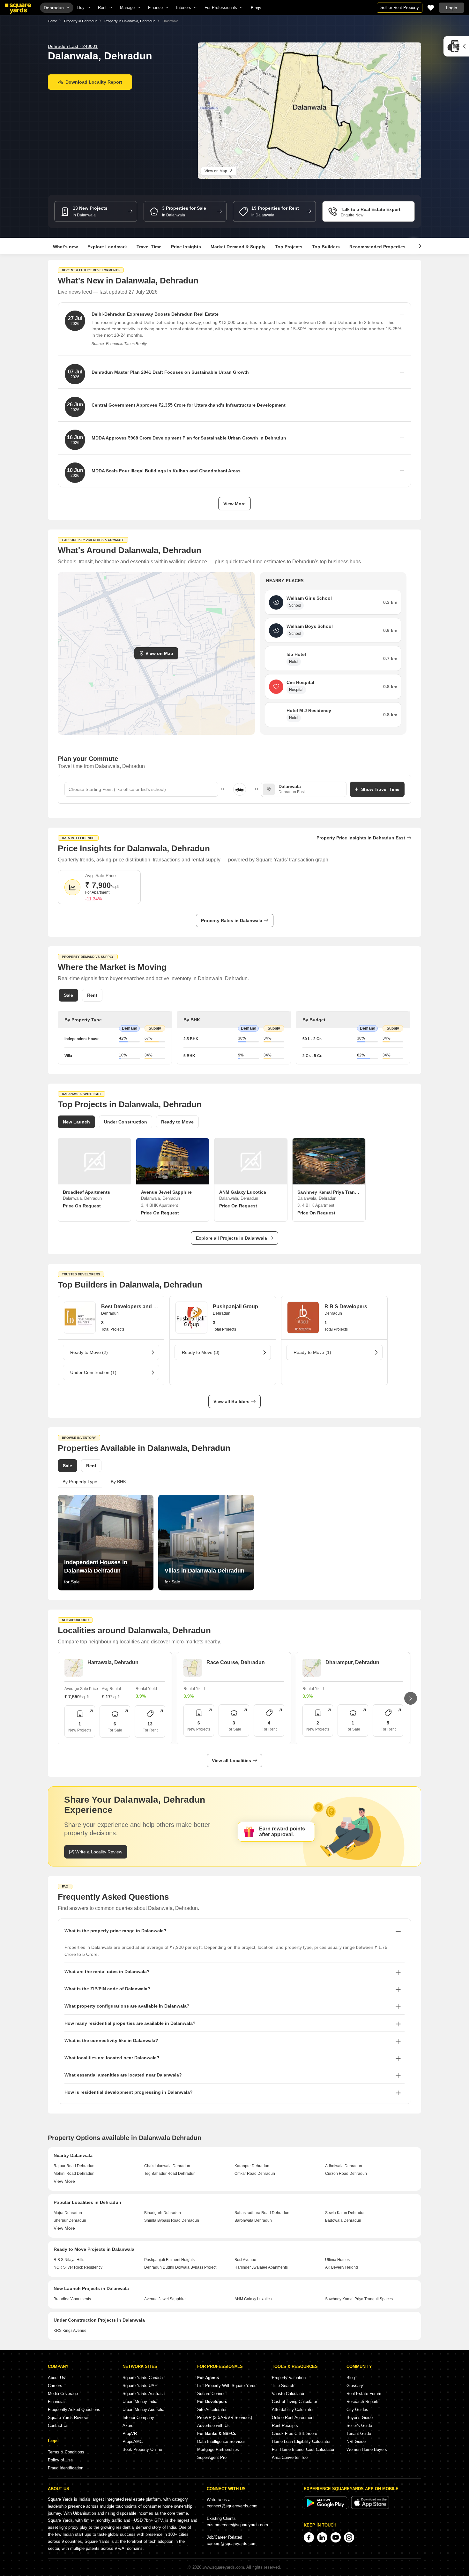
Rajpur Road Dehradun (74, 2166)
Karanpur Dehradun (252, 2166)
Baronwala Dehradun (253, 2220)
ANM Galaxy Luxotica (253, 2299)
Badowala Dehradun (343, 2220)
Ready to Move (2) (89, 1352)
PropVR (130, 2433)
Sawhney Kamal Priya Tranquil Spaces (359, 2299)
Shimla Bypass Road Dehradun (172, 2220)
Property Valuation (289, 2378)
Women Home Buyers (367, 2449)
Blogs (256, 8)
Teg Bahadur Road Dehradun (170, 2174)
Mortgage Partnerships (218, 2449)
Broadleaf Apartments (72, 2299)
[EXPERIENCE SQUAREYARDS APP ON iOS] (370, 2508)
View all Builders (231, 1401)
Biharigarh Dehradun (163, 2213)
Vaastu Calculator (288, 2394)
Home (52, 21)
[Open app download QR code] (456, 46)
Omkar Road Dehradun (255, 2174)
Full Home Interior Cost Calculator (303, 2449)
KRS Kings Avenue (70, 2331)
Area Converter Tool (290, 2457)
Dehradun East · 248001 (73, 46)
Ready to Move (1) (312, 1352)
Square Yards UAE (140, 2386)
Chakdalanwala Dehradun (167, 2166)
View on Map (159, 653)
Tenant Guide (359, 2433)
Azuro (128, 2426)
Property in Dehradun (81, 21)
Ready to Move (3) (201, 1352)
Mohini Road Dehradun (74, 2174)
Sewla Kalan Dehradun (345, 2213)
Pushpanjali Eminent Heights (169, 2260)
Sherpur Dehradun (70, 2220)
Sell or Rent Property (400, 8)
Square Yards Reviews (69, 2418)
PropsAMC (133, 2441)
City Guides (357, 2410)
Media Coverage (63, 2394)
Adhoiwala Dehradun (344, 2166)
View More (234, 504)
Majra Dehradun (68, 2213)
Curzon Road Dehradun (346, 2174)
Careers (55, 2386)
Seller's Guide (359, 2426)
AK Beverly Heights (342, 2267)
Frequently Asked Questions (74, 2410)
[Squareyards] (18, 9)
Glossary (355, 2386)
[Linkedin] (322, 2537)
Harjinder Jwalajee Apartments (261, 2267)
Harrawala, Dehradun (113, 1662)
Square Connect (212, 2394)
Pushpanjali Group (235, 1307)
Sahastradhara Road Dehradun (262, 2213)
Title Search (283, 2386)
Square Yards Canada (143, 2378)
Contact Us (58, 2426)
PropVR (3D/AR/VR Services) (225, 2418)
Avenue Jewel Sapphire (165, 2299)
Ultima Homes (337, 2260)
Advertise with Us (213, 2426)
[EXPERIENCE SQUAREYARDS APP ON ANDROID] (326, 2508)
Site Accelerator (212, 2410)
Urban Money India (140, 2402)
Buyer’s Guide (360, 2418)
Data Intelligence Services (221, 2441)
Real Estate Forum (364, 2394)
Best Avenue (245, 2260)
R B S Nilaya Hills (69, 2260)
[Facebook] (309, 2537)
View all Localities (231, 1761)
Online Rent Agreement (293, 2418)
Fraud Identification (66, 2468)
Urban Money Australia (143, 2410)
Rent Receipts (285, 2426)
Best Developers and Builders (130, 1307)
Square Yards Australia (144, 2394)
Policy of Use (60, 2460)
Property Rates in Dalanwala (232, 920)
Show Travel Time (380, 789)
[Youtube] (336, 2537)
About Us (56, 2378)
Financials (57, 2402)
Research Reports (363, 2402)
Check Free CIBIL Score (294, 2433)
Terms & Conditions (66, 2452)
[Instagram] (349, 2537)
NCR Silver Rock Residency (78, 2267)
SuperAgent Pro (212, 2457)
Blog (351, 2378)
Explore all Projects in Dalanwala (231, 1238)
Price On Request (82, 1206)
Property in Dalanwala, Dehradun (130, 21)
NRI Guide (356, 2441)
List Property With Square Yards (227, 2386)
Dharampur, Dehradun (352, 1662)
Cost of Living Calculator (294, 2402)
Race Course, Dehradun (236, 1662)
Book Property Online (142, 2449)
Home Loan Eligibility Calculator (301, 2441)
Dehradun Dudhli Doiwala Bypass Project (180, 2267)
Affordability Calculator (293, 2410)
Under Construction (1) (93, 1372)
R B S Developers (346, 1307)
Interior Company (138, 2418)
